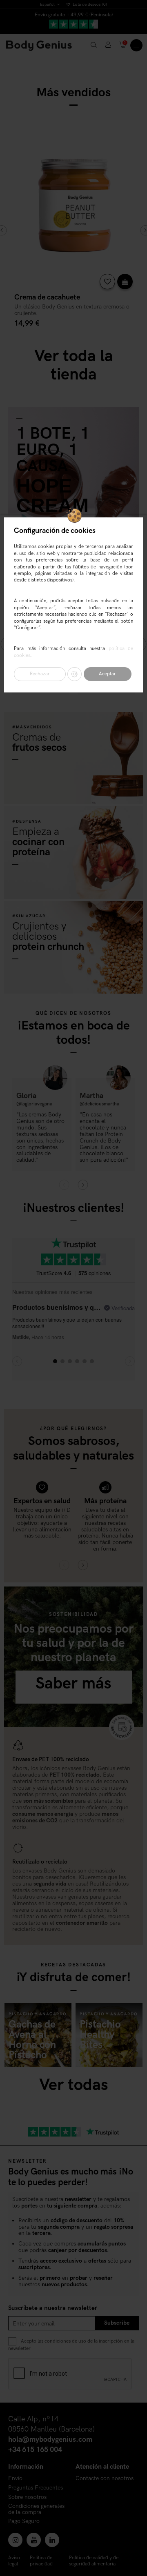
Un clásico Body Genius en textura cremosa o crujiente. (72, 310)
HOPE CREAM (52, 496)
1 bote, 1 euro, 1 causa (53, 450)
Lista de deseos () (89, 4)
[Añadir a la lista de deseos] (107, 282)
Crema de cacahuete (47, 297)
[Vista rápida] (125, 282)
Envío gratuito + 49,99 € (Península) (74, 15)
